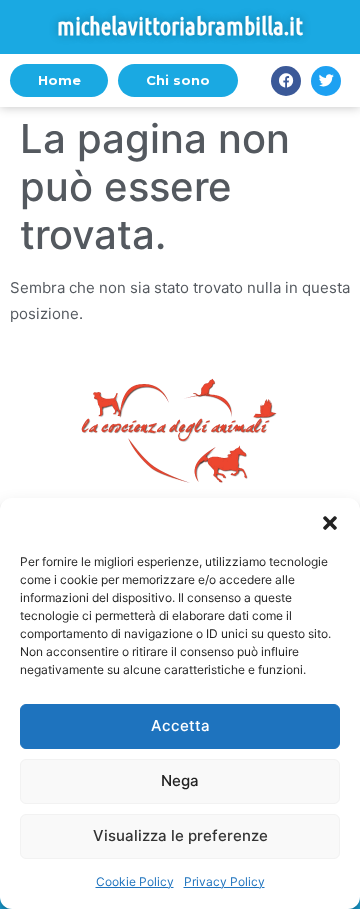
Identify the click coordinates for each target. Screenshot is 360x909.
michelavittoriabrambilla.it (180, 26)
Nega (180, 780)
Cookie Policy (135, 881)
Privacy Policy (224, 881)
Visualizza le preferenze (180, 835)
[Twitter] (326, 81)
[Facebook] (286, 81)
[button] (330, 523)
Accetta (180, 725)
